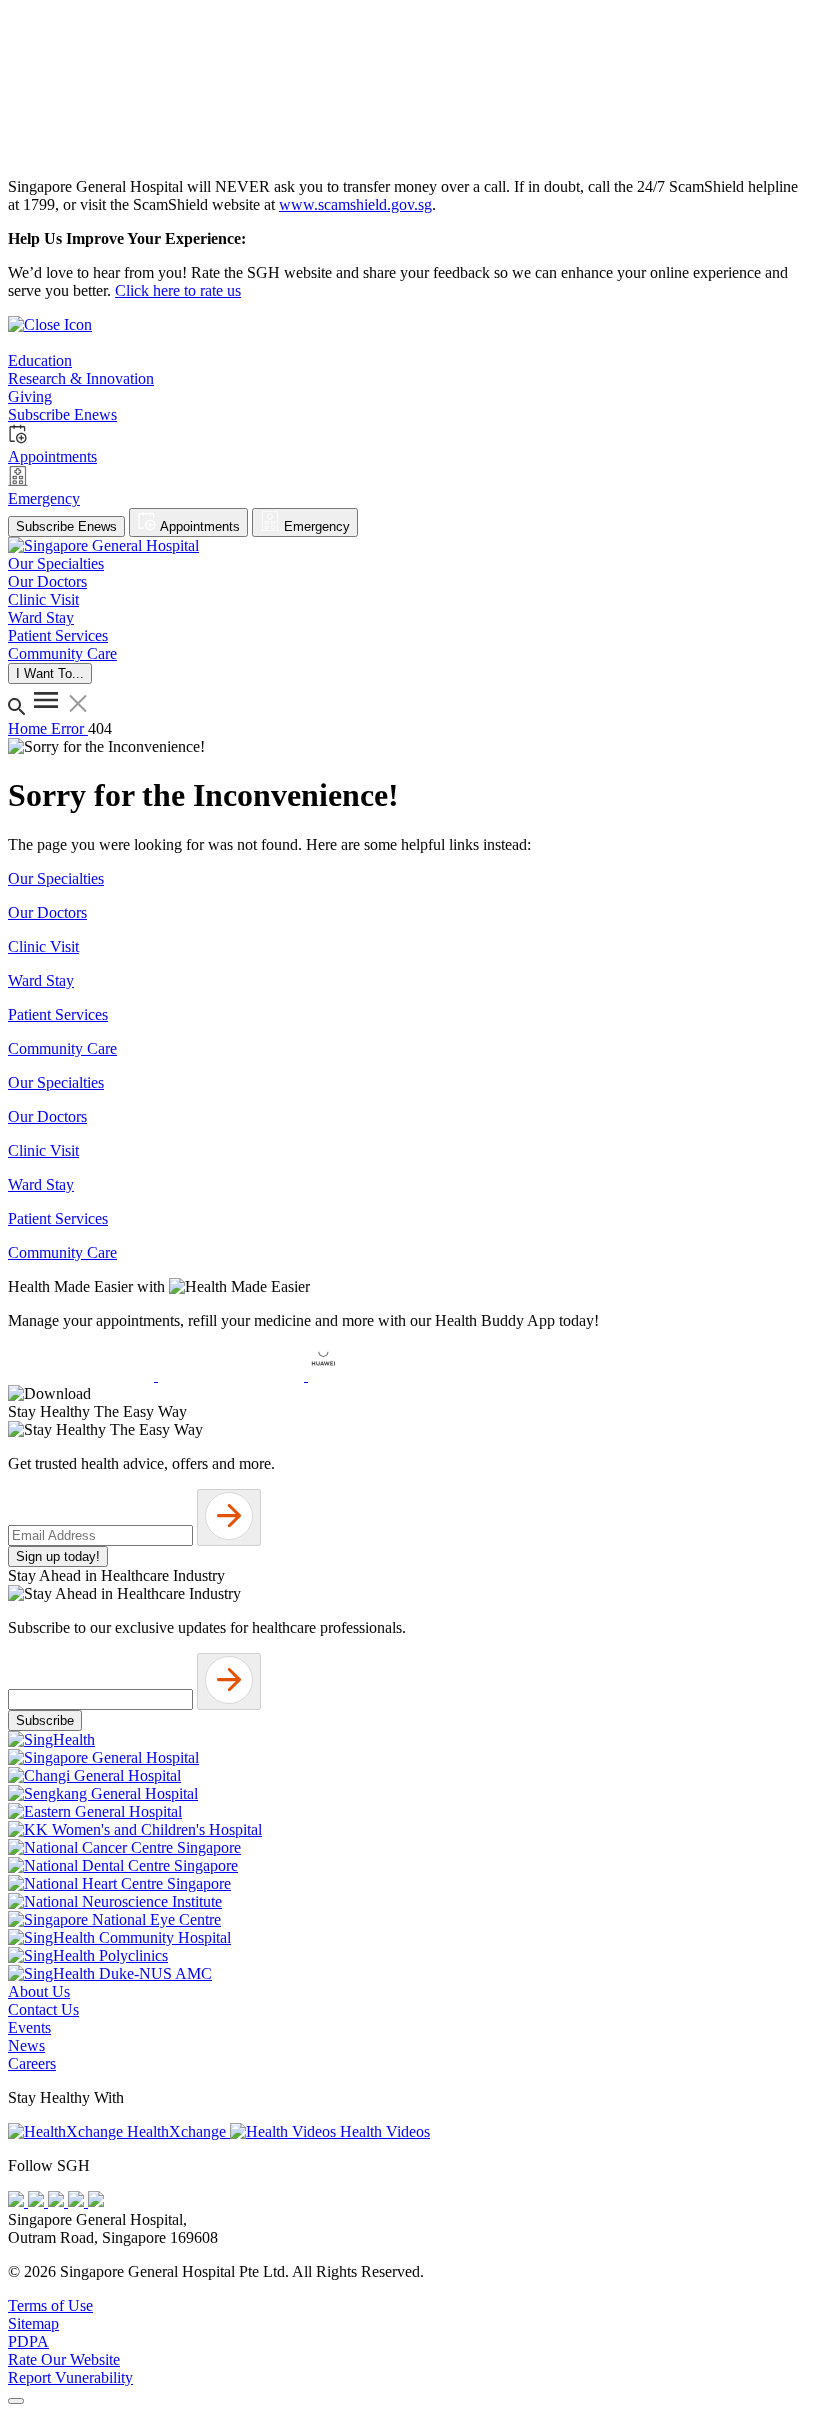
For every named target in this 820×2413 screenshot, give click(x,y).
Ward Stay (41, 980)
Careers (32, 2063)
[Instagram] (58, 2201)
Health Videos (383, 2131)
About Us (39, 1991)
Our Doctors (47, 912)
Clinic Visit (43, 946)
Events (29, 2027)
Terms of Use (50, 2305)
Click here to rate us (178, 290)
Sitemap (33, 2323)
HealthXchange (176, 2131)
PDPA (28, 2341)
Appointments (198, 526)
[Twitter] (78, 2201)
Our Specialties (56, 878)
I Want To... (50, 673)
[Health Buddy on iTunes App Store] (83, 1375)
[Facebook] (18, 2201)
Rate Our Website (64, 2359)
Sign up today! (58, 1556)
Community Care (62, 1048)
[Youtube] (38, 2201)
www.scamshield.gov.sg (355, 204)
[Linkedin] (96, 2201)
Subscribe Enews (66, 526)
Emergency (315, 526)
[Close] (16, 2401)
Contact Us (43, 2009)
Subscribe (45, 1720)
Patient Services (58, 1014)
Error (69, 728)
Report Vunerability (70, 2377)
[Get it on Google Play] (233, 1375)
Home (29, 728)
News (26, 2045)
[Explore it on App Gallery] (381, 1375)
